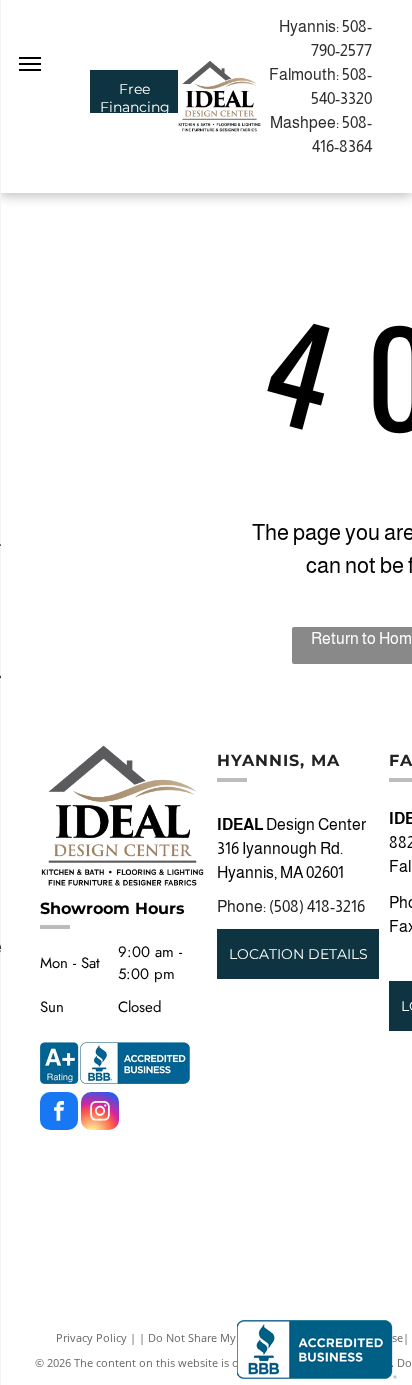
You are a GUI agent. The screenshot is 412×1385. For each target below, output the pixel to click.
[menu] (30, 64)
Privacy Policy (91, 1337)
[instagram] (100, 1113)
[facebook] (59, 1113)
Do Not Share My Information (224, 1337)
